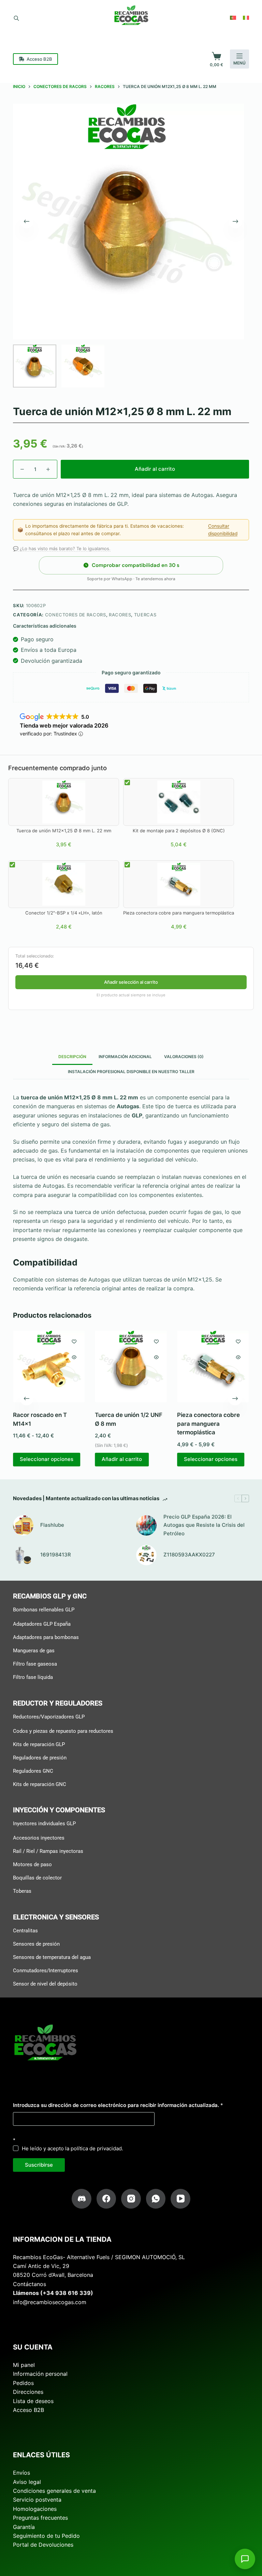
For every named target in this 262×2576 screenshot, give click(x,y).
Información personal (40, 2374)
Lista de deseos (33, 2401)
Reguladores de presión (40, 1757)
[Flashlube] (23, 1525)
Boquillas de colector (37, 1878)
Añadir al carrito (155, 469)
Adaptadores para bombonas (46, 1637)
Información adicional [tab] (125, 1057)
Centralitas (25, 1930)
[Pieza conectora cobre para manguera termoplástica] (213, 1366)
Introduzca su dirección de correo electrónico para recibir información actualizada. (118, 2105)
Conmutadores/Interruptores (46, 1970)
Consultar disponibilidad (223, 530)
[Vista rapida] (74, 1357)
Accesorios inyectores (39, 1838)
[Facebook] (106, 2199)
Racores (120, 615)
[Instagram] (131, 2199)
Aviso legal (27, 2482)
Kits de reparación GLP (39, 1744)
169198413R (56, 1555)
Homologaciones (35, 2508)
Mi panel (24, 2365)
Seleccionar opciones (47, 1459)
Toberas (22, 1891)
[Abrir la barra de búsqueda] (16, 18)
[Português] (233, 18)
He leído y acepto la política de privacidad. (72, 2148)
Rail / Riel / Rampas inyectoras (48, 1851)
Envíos (21, 2473)
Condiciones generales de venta (54, 2491)
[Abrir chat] (245, 2559)
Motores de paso (32, 1864)
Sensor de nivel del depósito (45, 1984)
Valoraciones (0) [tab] (184, 1057)
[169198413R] (23, 1555)
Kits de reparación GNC (40, 1784)
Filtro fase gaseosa (35, 1664)
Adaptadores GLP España (42, 1624)
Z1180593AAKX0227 (189, 1555)
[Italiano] (246, 18)
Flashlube (52, 1525)
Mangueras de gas (34, 1651)
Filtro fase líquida (33, 1677)
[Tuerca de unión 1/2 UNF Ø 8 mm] (131, 1366)
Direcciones (28, 2392)
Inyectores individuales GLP (44, 1824)
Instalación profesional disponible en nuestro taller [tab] (131, 1072)
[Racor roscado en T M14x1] (49, 1366)
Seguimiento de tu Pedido (46, 2536)
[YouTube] (180, 2199)
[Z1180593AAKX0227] (146, 1555)
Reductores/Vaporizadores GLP (49, 1716)
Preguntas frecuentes (40, 2518)
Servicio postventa (37, 2500)
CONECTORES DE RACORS (76, 615)
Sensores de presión (36, 1944)
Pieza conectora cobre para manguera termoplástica (208, 1424)
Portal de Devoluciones (43, 2545)
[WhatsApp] (156, 2199)
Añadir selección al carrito (131, 982)
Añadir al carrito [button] (122, 1459)
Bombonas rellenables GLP (44, 1610)
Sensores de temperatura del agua (52, 1957)
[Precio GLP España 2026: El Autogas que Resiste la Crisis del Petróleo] (146, 1525)
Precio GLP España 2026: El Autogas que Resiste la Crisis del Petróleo (204, 1525)
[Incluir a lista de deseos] (74, 1341)
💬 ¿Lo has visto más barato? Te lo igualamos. (62, 548)
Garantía (24, 2527)
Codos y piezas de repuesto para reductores (63, 1731)
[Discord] (82, 2199)
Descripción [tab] (72, 1057)
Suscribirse (39, 2164)
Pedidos (23, 2383)
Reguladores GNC (33, 1771)
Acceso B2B (39, 59)
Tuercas (145, 615)
